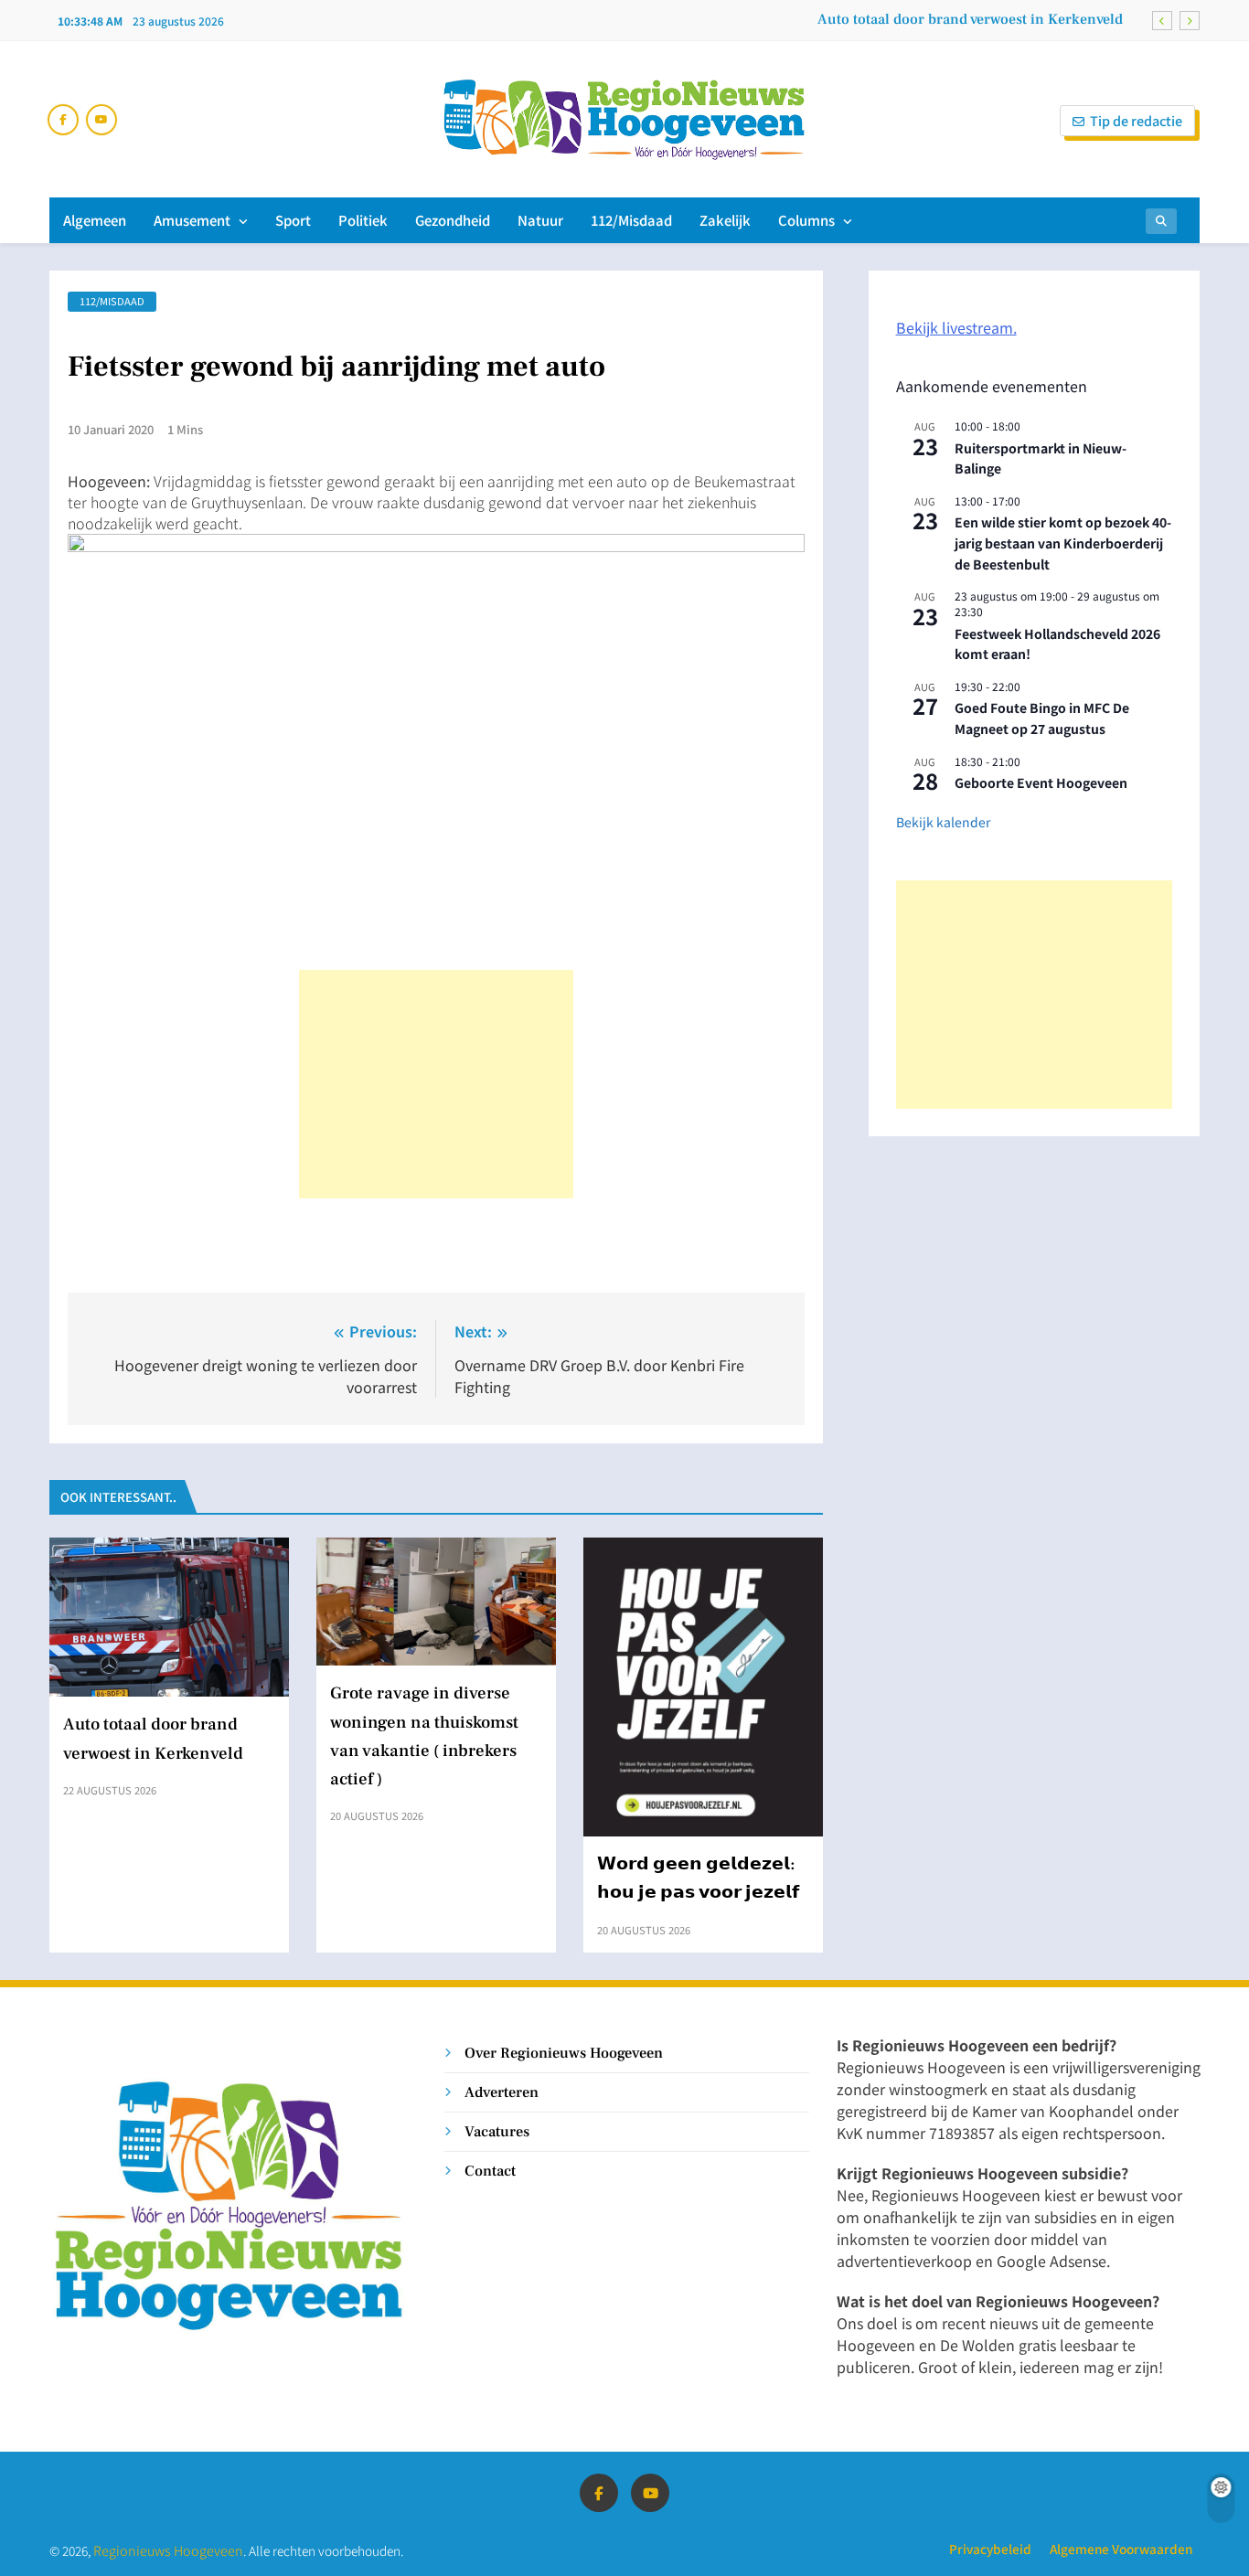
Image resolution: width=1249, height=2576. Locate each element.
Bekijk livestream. (956, 327)
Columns (806, 220)
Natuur (540, 220)
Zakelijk (725, 220)
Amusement (192, 220)
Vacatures (497, 2131)
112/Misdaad (631, 220)
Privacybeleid (990, 2549)
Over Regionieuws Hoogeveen (564, 2053)
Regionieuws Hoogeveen (168, 2550)
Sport (293, 220)
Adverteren (502, 2092)
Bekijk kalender (943, 822)
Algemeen (95, 220)
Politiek (363, 220)
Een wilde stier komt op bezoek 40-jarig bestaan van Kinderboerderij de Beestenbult (1063, 543)
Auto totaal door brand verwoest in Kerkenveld (970, 19)
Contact (490, 2171)
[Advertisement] (436, 1084)
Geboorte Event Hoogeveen (1041, 782)
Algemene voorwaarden (1121, 2549)
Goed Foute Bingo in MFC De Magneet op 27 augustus (1042, 718)
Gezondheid (453, 220)
